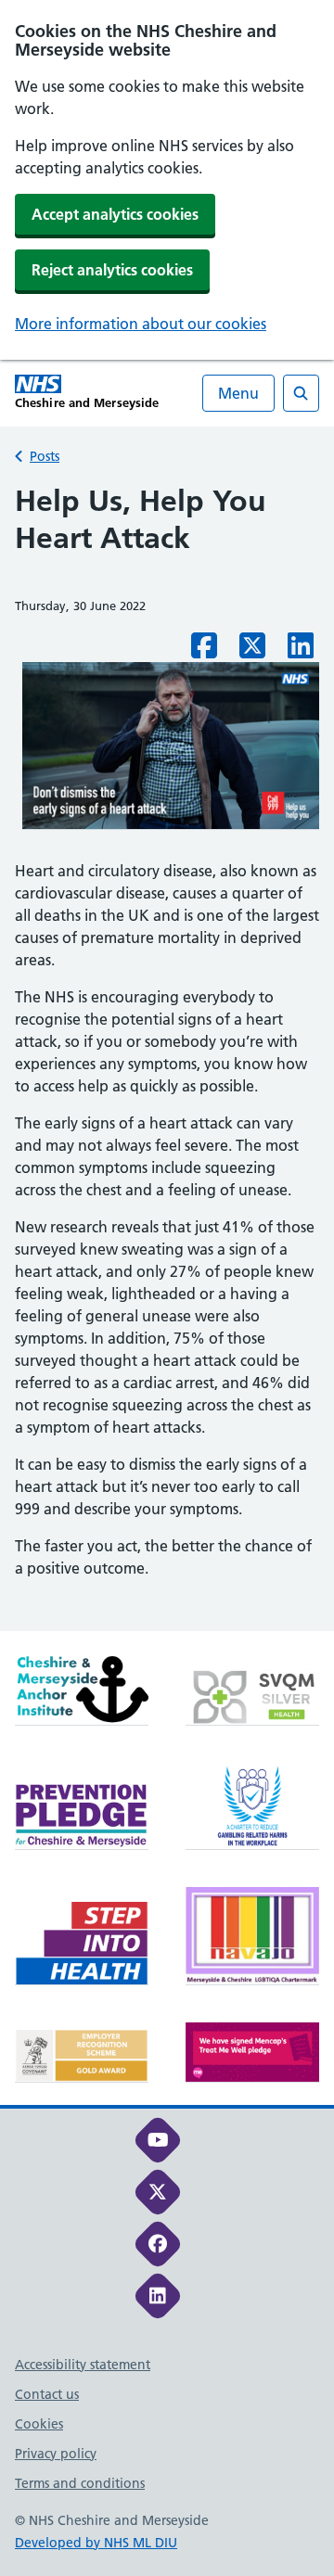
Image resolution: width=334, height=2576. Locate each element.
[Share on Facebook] (204, 651)
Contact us (47, 2394)
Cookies (39, 2424)
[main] (167, 1057)
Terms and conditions (80, 2483)
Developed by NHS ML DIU (96, 2543)
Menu (238, 393)
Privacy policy (56, 2454)
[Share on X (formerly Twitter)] (252, 651)
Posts (45, 456)
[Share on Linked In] (301, 651)
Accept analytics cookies (115, 214)
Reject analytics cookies (112, 270)
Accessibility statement (83, 2365)
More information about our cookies (141, 324)
